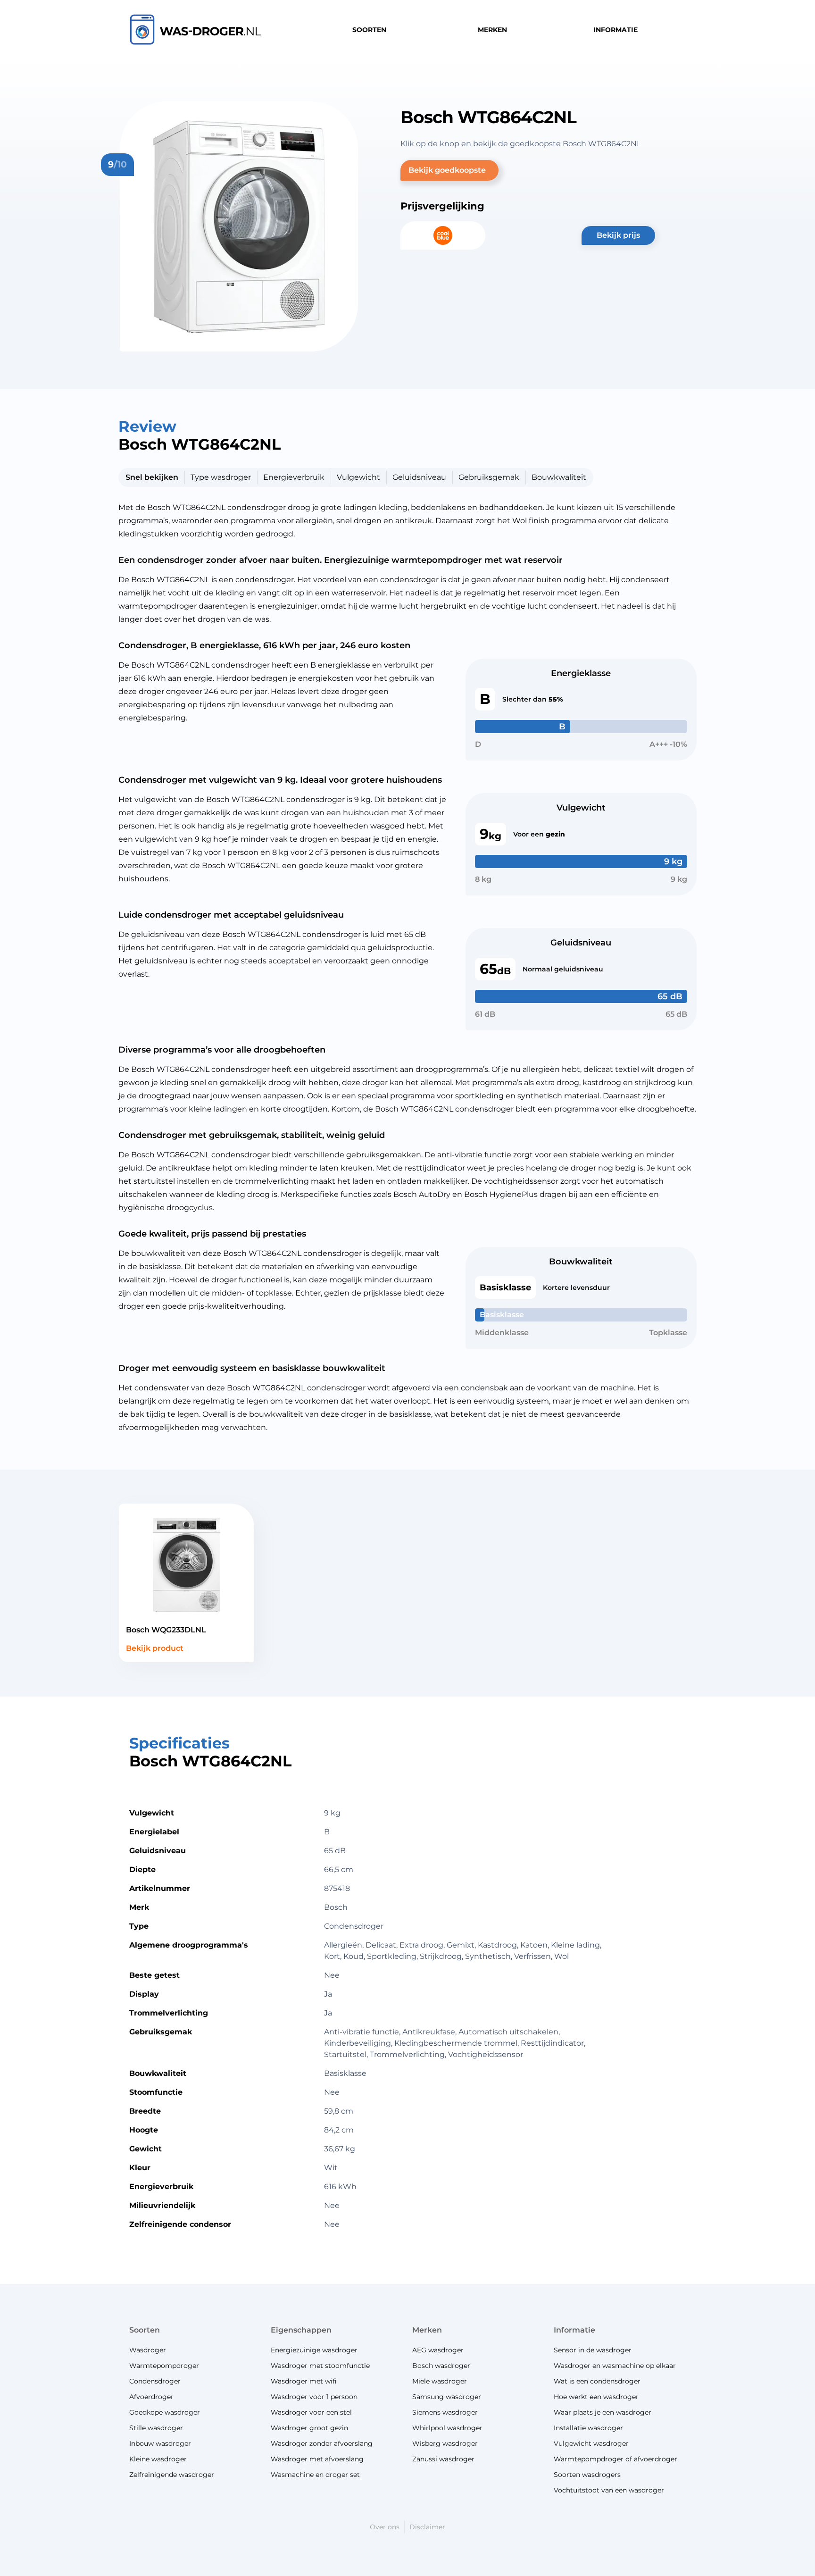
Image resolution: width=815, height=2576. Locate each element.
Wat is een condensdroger (597, 2381)
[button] (449, 170)
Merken (427, 2330)
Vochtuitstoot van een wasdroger (609, 2490)
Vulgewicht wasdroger (591, 2443)
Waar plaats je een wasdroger (603, 2412)
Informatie (574, 2330)
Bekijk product (155, 1648)
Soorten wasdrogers (587, 2475)
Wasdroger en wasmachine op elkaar (615, 2366)
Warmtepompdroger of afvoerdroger (615, 2459)
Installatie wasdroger (588, 2428)
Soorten (145, 2330)
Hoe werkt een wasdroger (596, 2397)
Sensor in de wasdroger (593, 2350)
